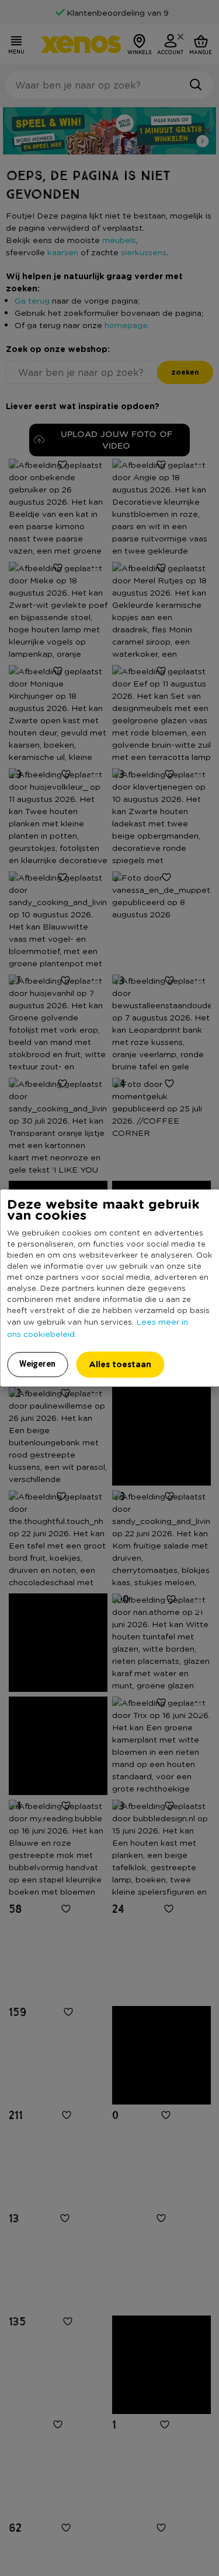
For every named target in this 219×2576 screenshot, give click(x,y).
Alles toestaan (120, 1364)
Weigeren (37, 1364)
